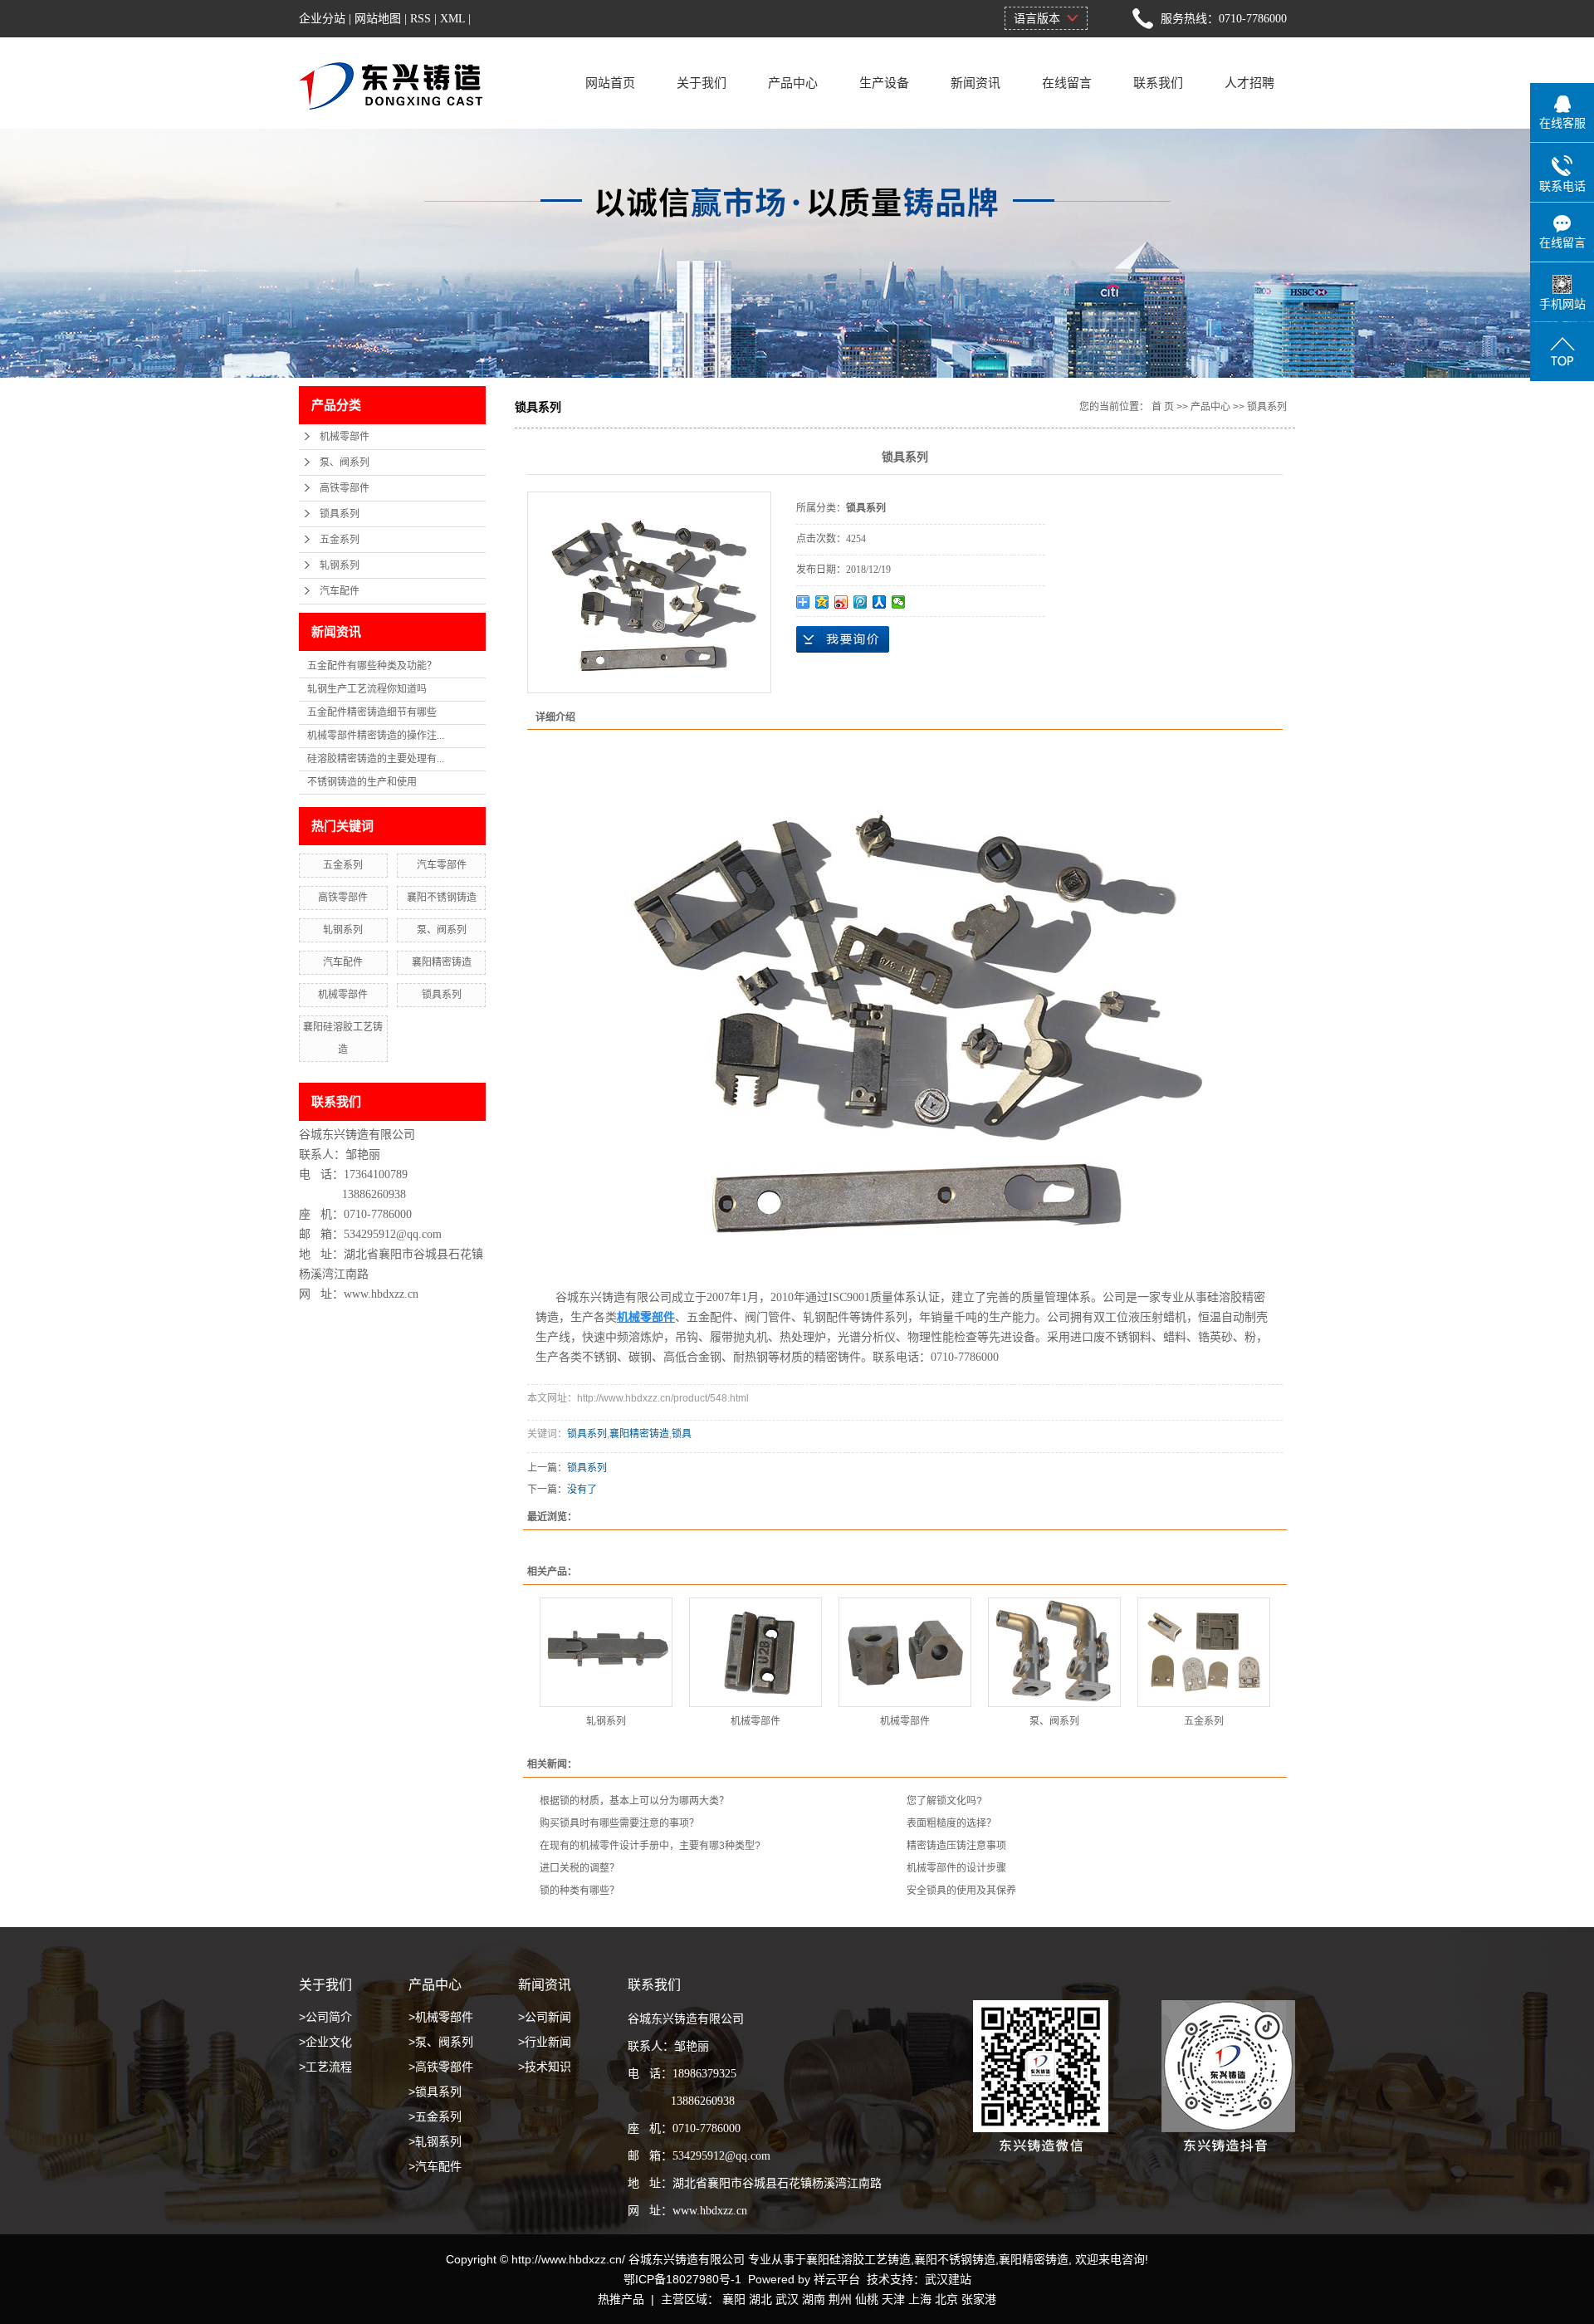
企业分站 (322, 19)
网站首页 (610, 83)
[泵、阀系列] (1054, 1652)
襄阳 (734, 2299)
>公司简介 (325, 2017)
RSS (421, 19)
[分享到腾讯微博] (861, 602)
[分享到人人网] (880, 602)
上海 (920, 2299)
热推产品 (621, 2299)
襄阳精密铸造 (442, 962)
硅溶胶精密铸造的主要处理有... (376, 759)
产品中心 (793, 83)
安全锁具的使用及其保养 (961, 1891)
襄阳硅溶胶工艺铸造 (858, 2259)
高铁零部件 (345, 488)
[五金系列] (1204, 1652)
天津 (893, 2299)
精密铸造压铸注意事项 (956, 1846)
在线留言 (1067, 83)
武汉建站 (948, 2279)
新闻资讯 (975, 83)
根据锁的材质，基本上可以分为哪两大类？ (634, 1801)
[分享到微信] (899, 602)
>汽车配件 (435, 2166)
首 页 (1163, 407)
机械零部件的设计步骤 (956, 1868)
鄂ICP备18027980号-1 (682, 2279)
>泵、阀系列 (441, 2042)
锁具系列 (340, 514)
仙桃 (867, 2299)
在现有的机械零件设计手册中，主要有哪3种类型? (650, 1846)
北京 (946, 2299)
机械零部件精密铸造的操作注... (376, 736)
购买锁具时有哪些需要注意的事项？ (619, 1823)
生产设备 (884, 83)
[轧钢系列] (606, 1652)
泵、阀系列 (345, 462)
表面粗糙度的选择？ (951, 1823)
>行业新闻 (545, 2042)
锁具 (682, 1434)
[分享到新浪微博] (841, 602)
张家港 (979, 2299)
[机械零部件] (755, 1652)
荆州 (840, 2299)
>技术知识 (545, 2067)
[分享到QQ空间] (822, 602)
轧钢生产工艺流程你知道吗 (367, 689)
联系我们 (1158, 83)
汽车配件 (340, 591)
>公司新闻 (545, 2017)
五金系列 (340, 540)
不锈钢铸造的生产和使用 (362, 782)
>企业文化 (325, 2042)
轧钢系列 (340, 565)
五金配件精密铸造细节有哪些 (372, 712)
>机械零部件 (441, 2017)
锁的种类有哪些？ (579, 1891)
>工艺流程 (325, 2067)
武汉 (787, 2299)
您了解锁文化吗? (944, 1801)
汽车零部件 (442, 865)
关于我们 (702, 83)
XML (452, 19)
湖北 (760, 2299)
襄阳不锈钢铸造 (442, 898)
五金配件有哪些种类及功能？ (372, 666)
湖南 (814, 2299)
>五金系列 (435, 2116)
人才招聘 (1249, 83)
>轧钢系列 (435, 2141)
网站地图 (378, 19)
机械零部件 (345, 437)
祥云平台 (837, 2279)
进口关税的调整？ (579, 1868)
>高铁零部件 (441, 2067)
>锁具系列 (435, 2092)
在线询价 (843, 639)
